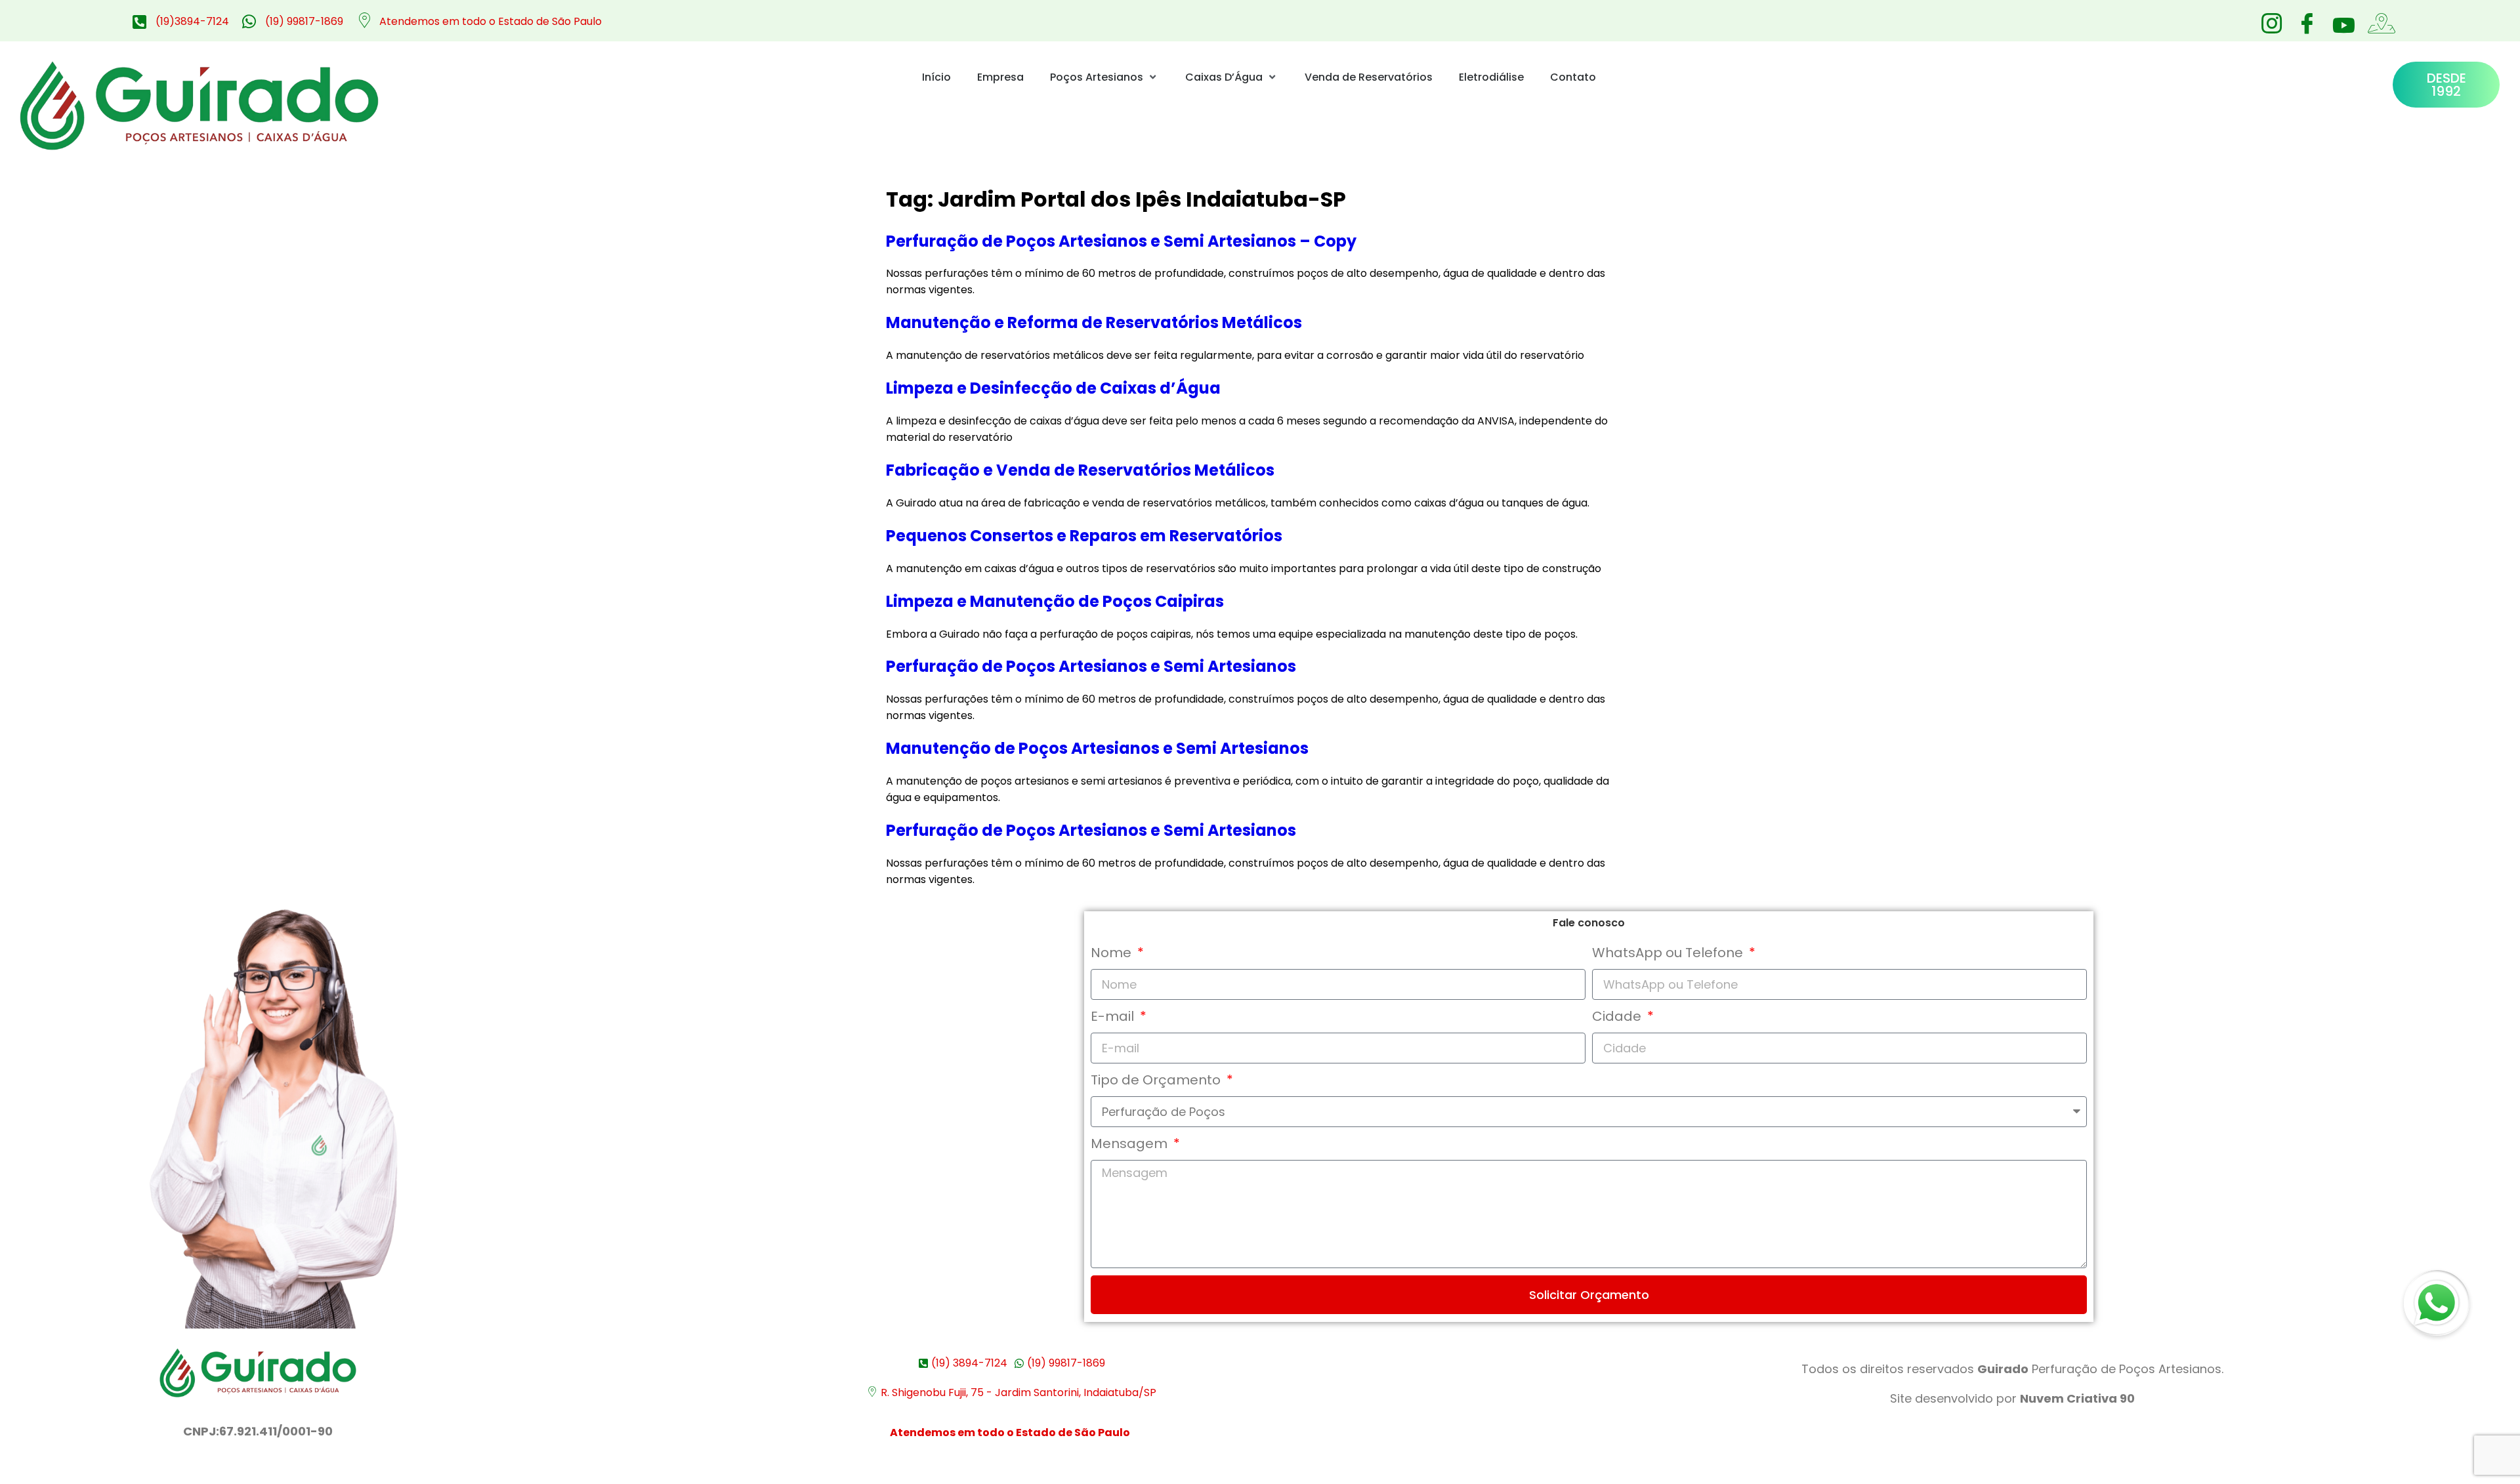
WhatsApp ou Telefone (1669, 953)
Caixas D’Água (1224, 77)
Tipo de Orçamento (1157, 1080)
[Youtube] (2342, 25)
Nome (1113, 953)
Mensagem (1131, 1144)
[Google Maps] (2378, 20)
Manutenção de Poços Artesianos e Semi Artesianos (1097, 748)
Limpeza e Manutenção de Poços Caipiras (1055, 601)
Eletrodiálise (1491, 77)
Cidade (1618, 1016)
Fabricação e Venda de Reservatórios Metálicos (1080, 470)
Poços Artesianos (1097, 77)
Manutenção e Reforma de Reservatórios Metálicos (1094, 322)
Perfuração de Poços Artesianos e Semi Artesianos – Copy (1121, 241)
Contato (1573, 77)
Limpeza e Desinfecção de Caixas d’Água (1053, 388)
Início (936, 77)
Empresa (1000, 77)
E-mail (1114, 1016)
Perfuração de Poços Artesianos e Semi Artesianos (1091, 666)
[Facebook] (2307, 20)
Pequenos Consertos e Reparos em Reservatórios (1084, 536)
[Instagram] (2271, 20)
